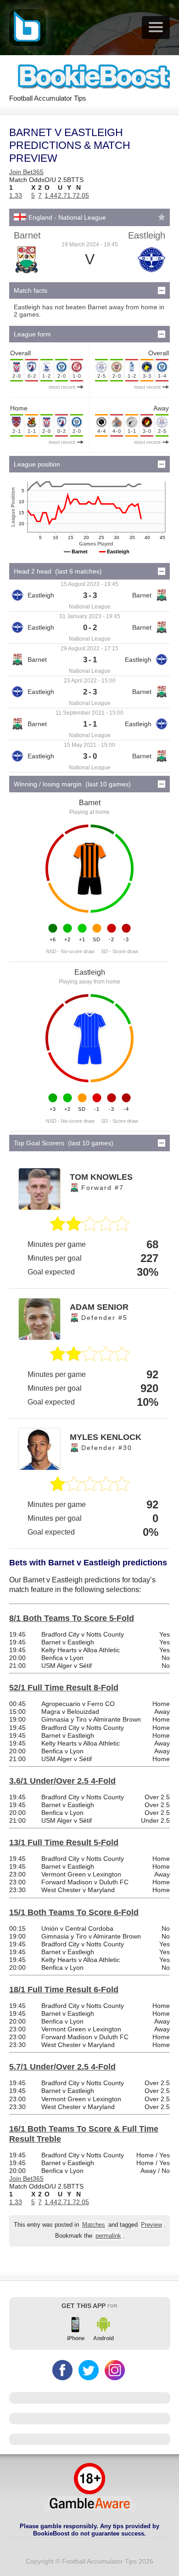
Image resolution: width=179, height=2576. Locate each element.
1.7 (72, 195)
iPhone (76, 2338)
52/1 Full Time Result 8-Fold (64, 1688)
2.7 (62, 195)
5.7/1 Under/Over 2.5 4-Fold (62, 2067)
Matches (94, 2225)
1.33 (16, 195)
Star (162, 217)
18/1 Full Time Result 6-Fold (64, 1990)
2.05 (83, 195)
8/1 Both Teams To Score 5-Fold (72, 1618)
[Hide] (162, 290)
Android (103, 2338)
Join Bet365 (26, 172)
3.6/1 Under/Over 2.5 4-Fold (62, 1781)
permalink (108, 2236)
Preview (151, 2225)
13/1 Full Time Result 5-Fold (64, 1842)
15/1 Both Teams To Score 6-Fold (74, 1912)
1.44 (51, 195)
